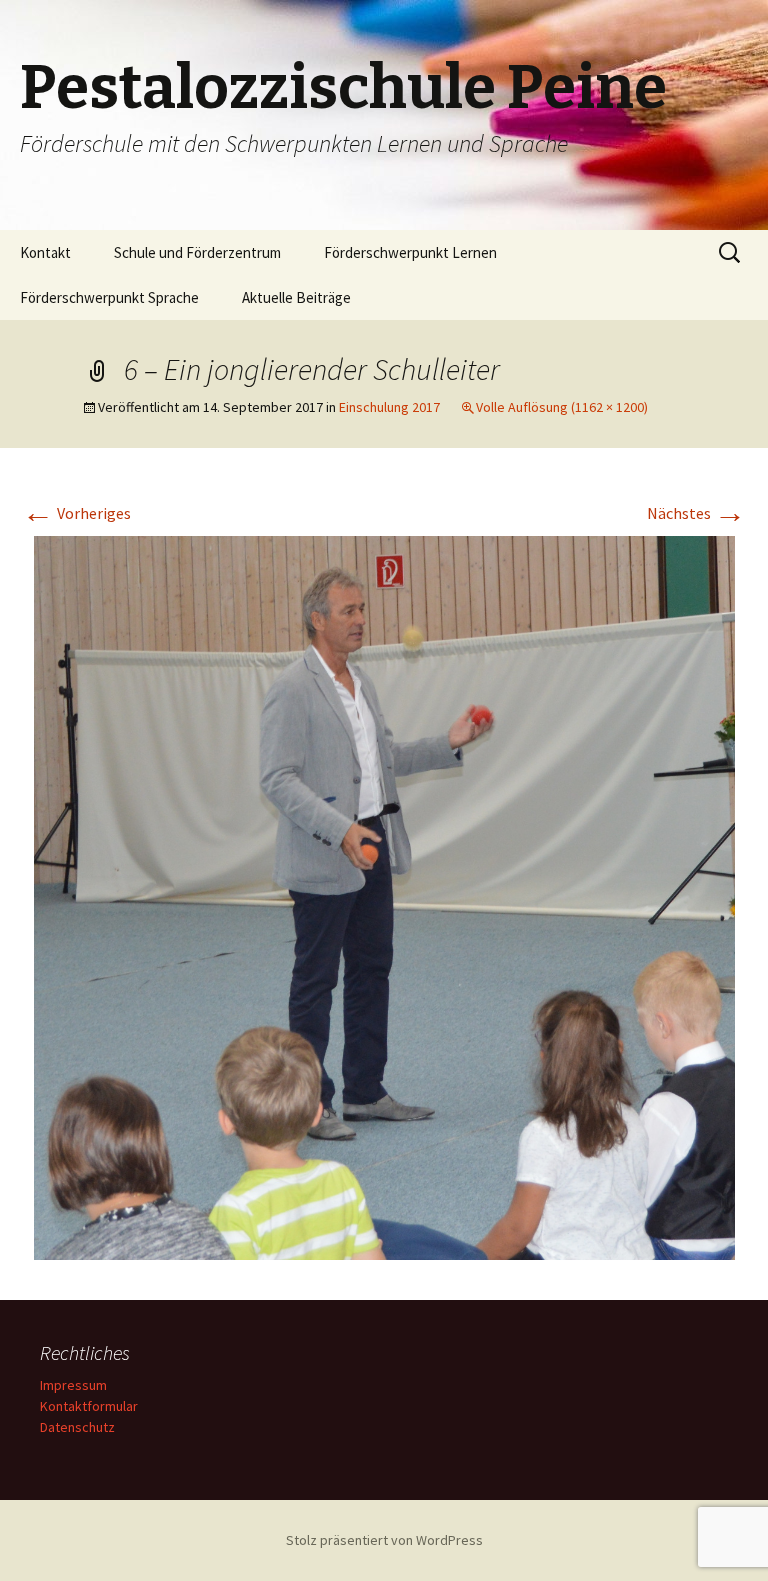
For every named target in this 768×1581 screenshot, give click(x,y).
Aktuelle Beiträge (296, 297)
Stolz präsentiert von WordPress (384, 1540)
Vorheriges (76, 513)
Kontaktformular (89, 1406)
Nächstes (696, 513)
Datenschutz (77, 1427)
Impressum (73, 1385)
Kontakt (45, 252)
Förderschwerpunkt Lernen (410, 252)
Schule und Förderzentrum (197, 252)
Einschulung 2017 (389, 407)
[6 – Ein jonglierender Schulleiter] (384, 896)
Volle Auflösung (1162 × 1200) (562, 407)
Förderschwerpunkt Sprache (109, 297)
